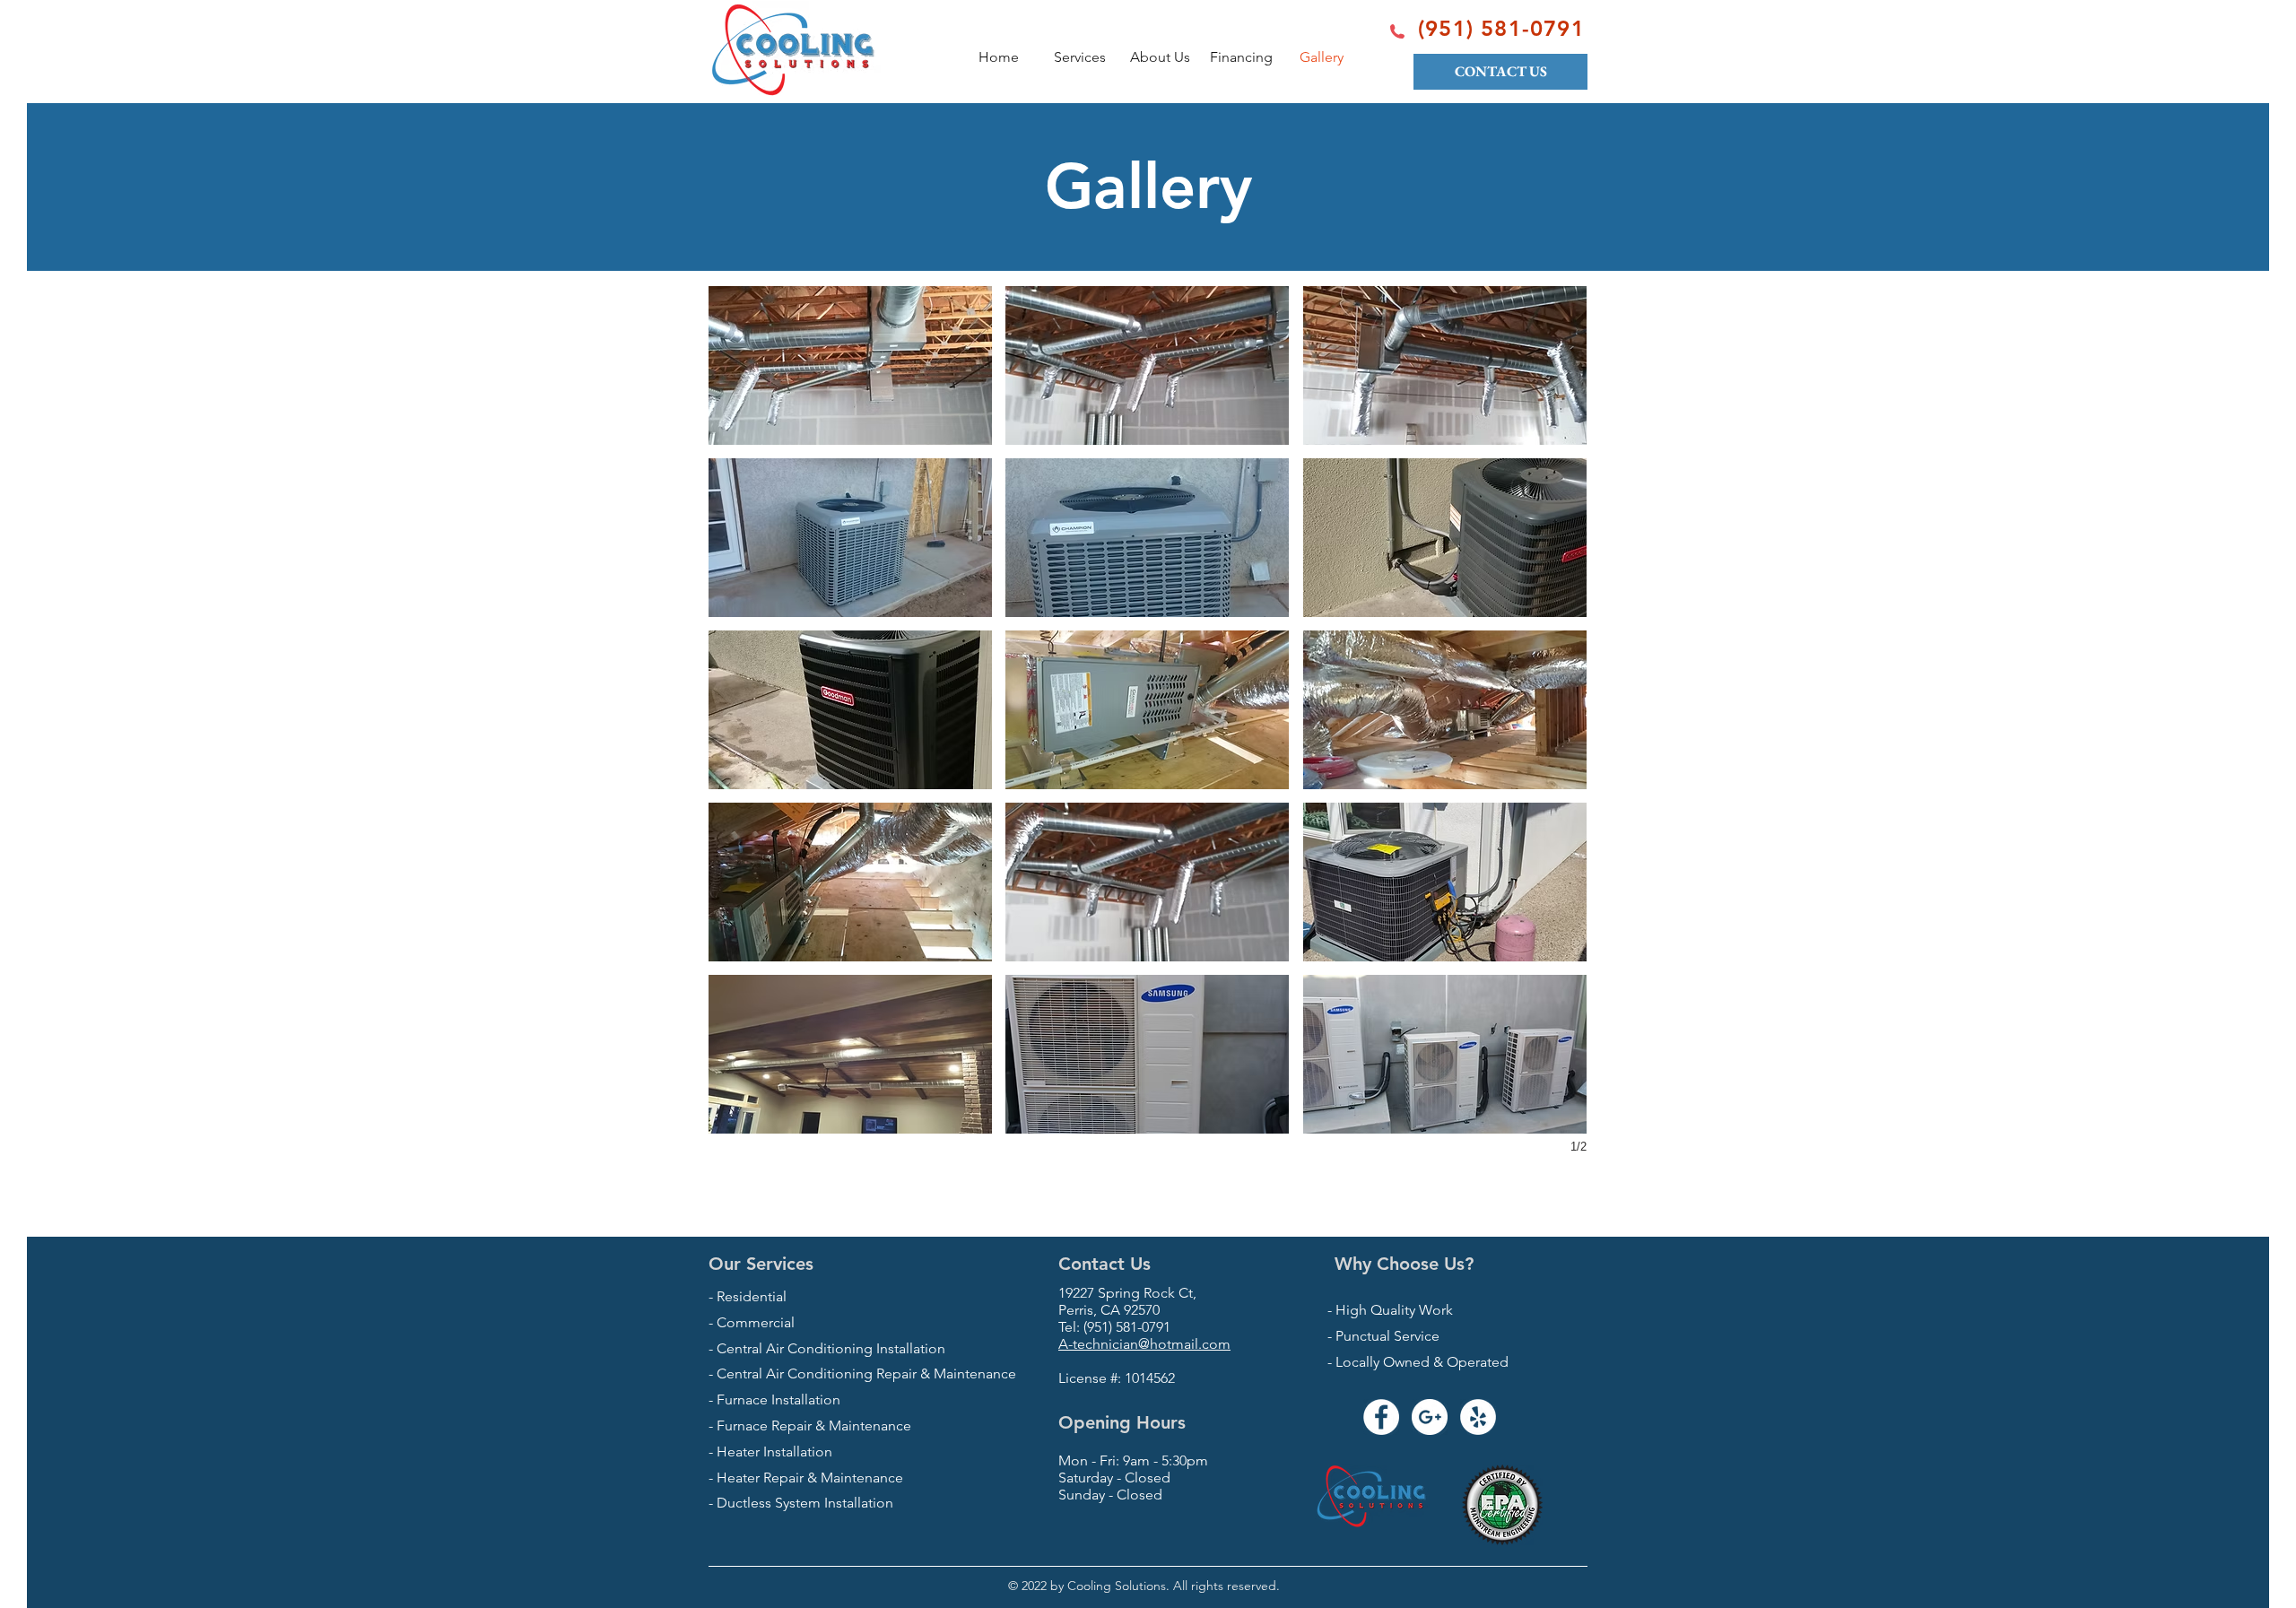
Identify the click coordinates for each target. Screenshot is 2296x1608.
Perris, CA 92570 (1109, 1310)
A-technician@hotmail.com (1144, 1344)
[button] (850, 365)
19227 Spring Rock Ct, (1127, 1293)
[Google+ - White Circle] (1430, 1417)
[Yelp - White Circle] (1478, 1417)
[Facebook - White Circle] (1381, 1417)
